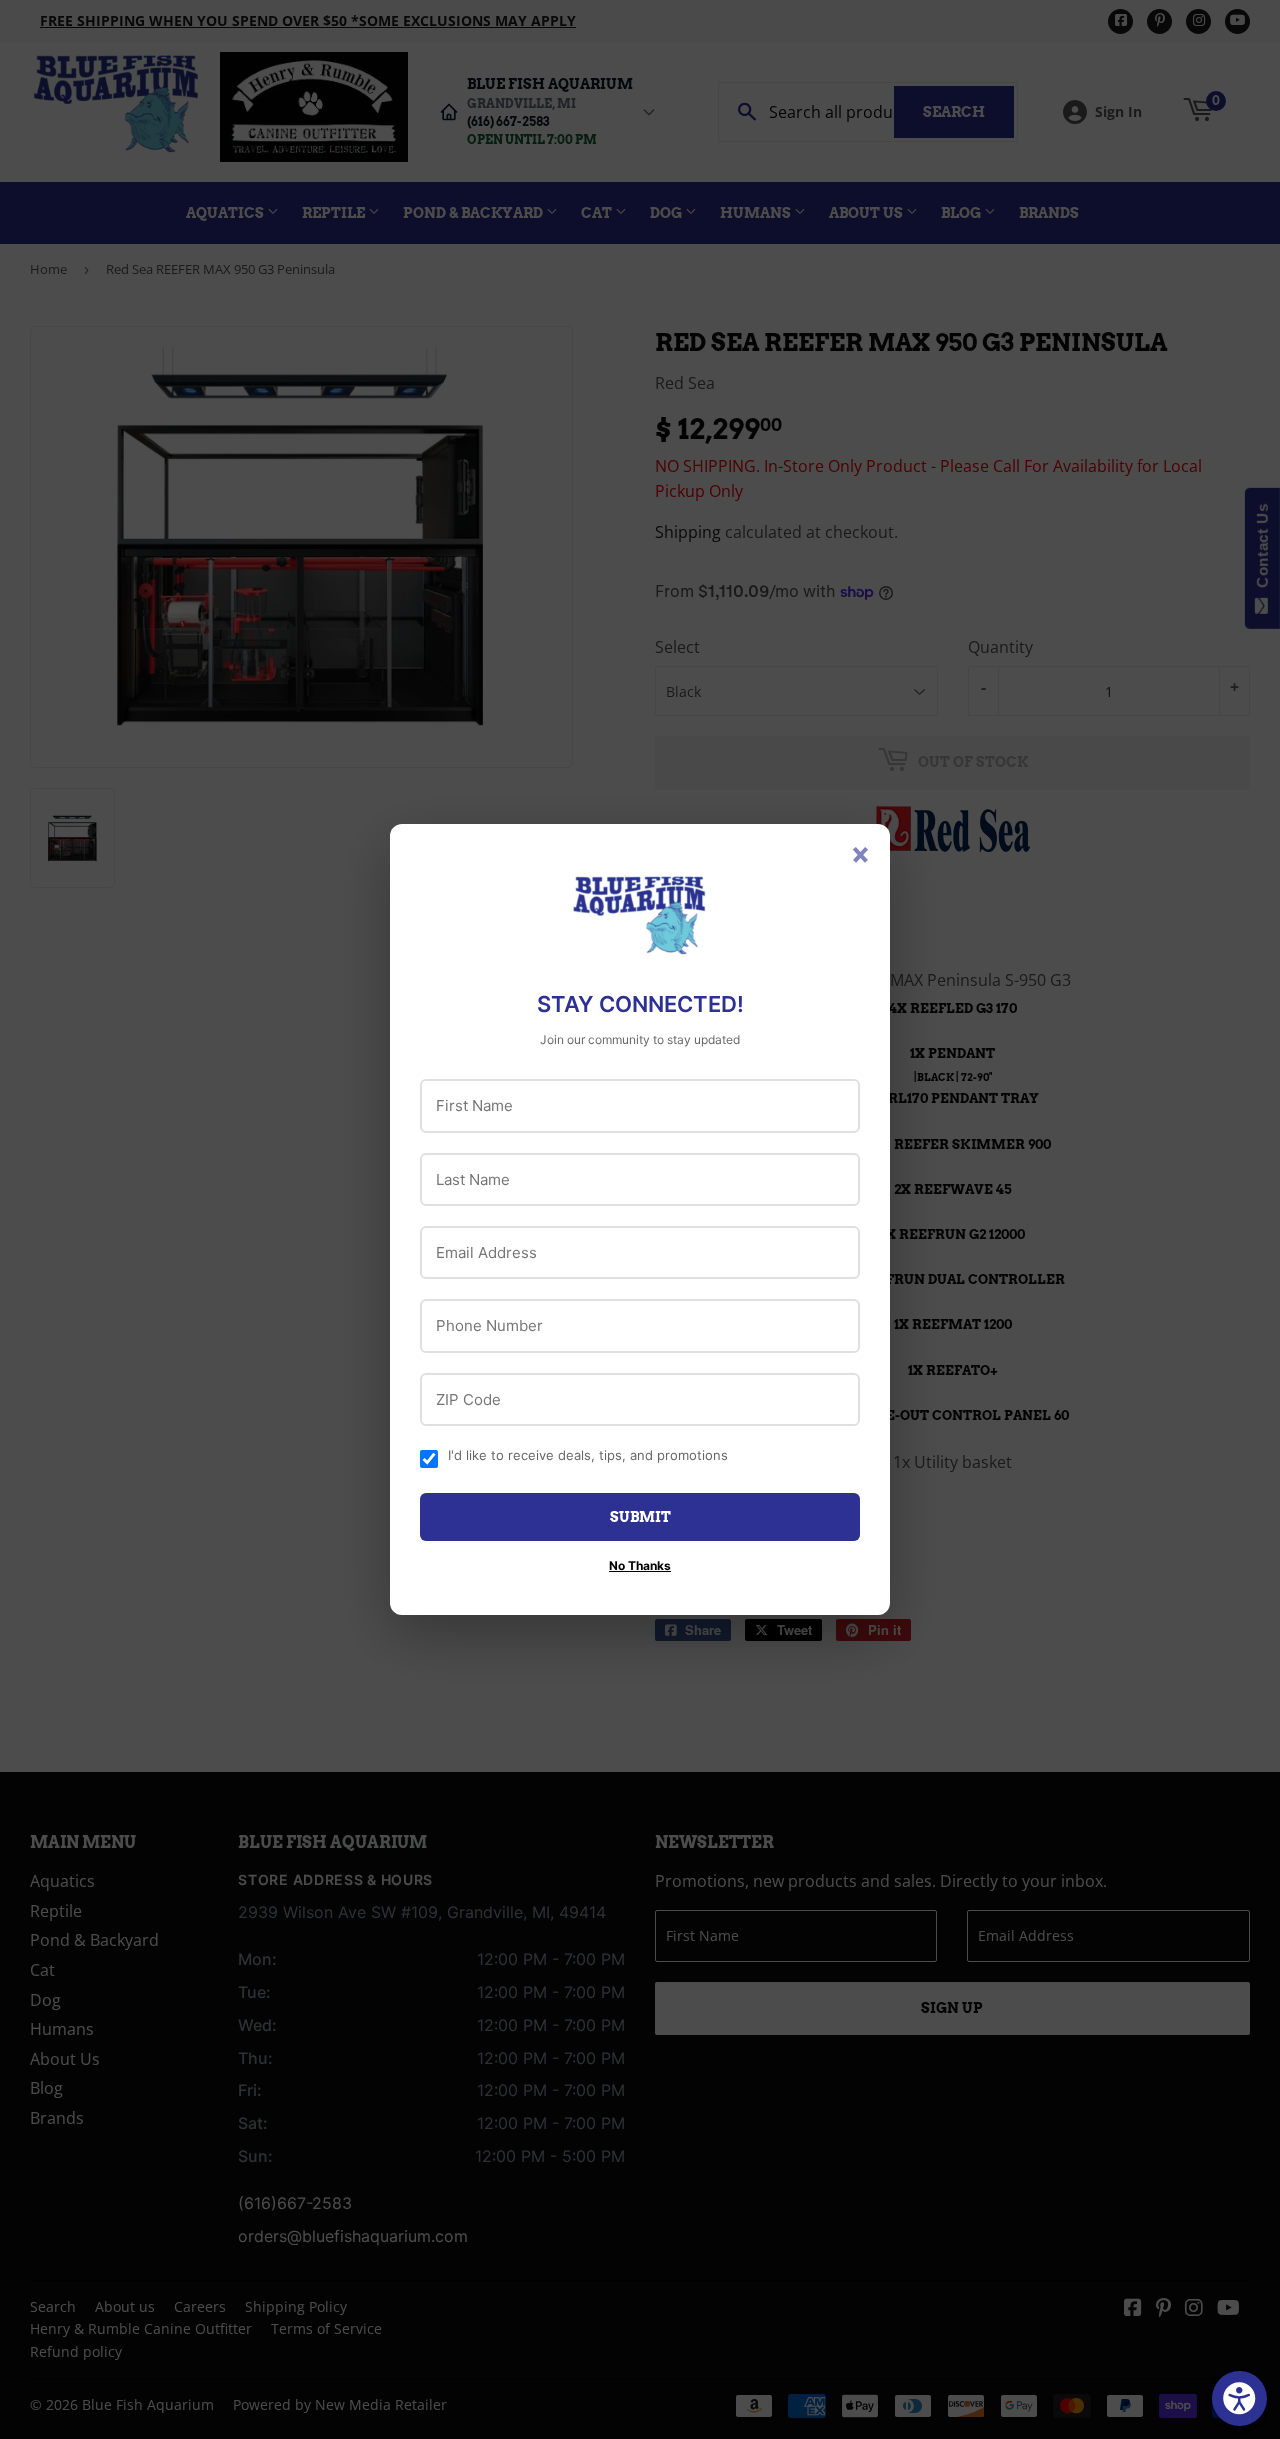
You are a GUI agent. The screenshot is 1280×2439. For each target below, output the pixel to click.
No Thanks (640, 1565)
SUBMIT (640, 1517)
